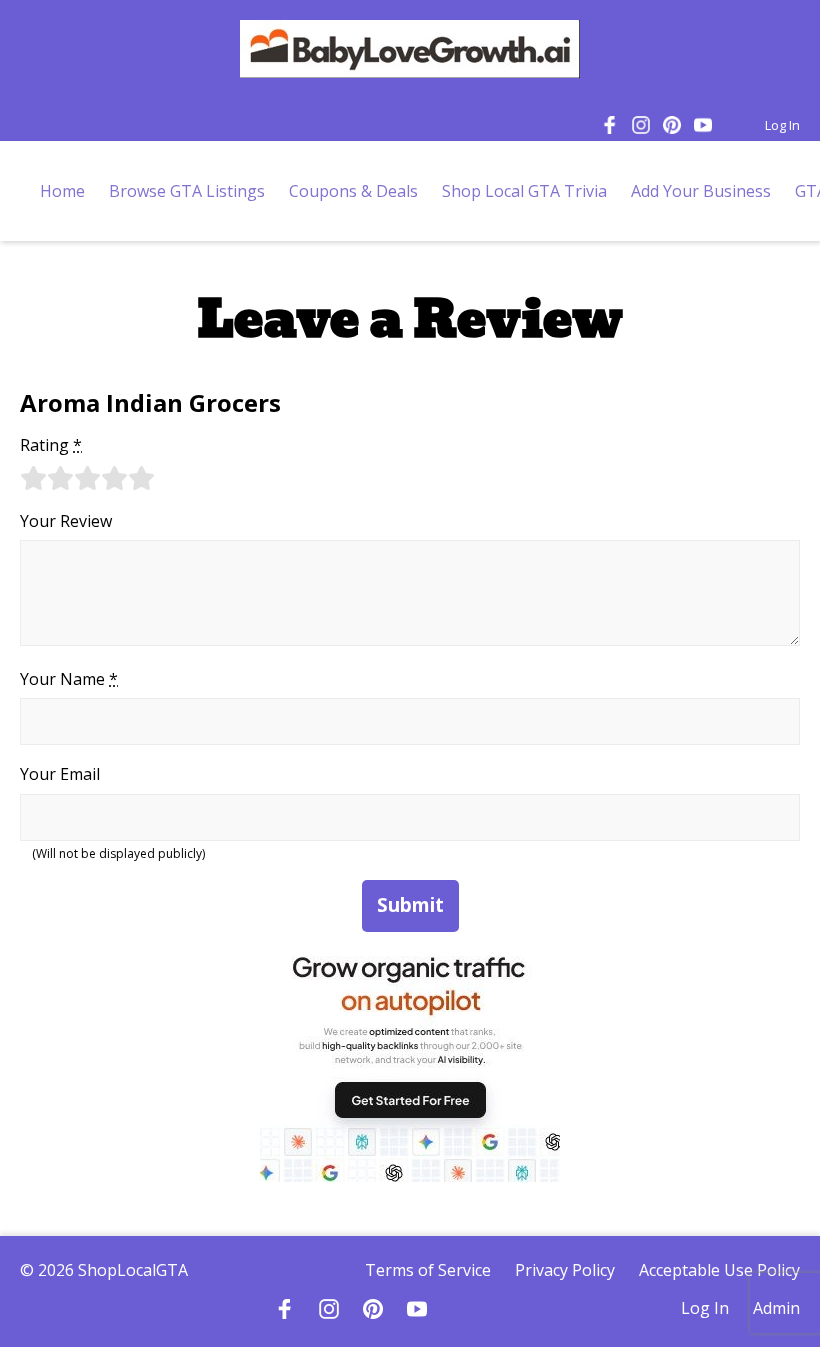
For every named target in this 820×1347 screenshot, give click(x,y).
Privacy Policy (565, 1270)
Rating (51, 445)
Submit (410, 905)
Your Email (60, 774)
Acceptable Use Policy (719, 1270)
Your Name (69, 679)
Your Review (66, 521)
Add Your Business (701, 191)
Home (62, 191)
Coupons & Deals (353, 191)
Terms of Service (428, 1270)
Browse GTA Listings (187, 191)
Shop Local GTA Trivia (524, 191)
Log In (782, 125)
